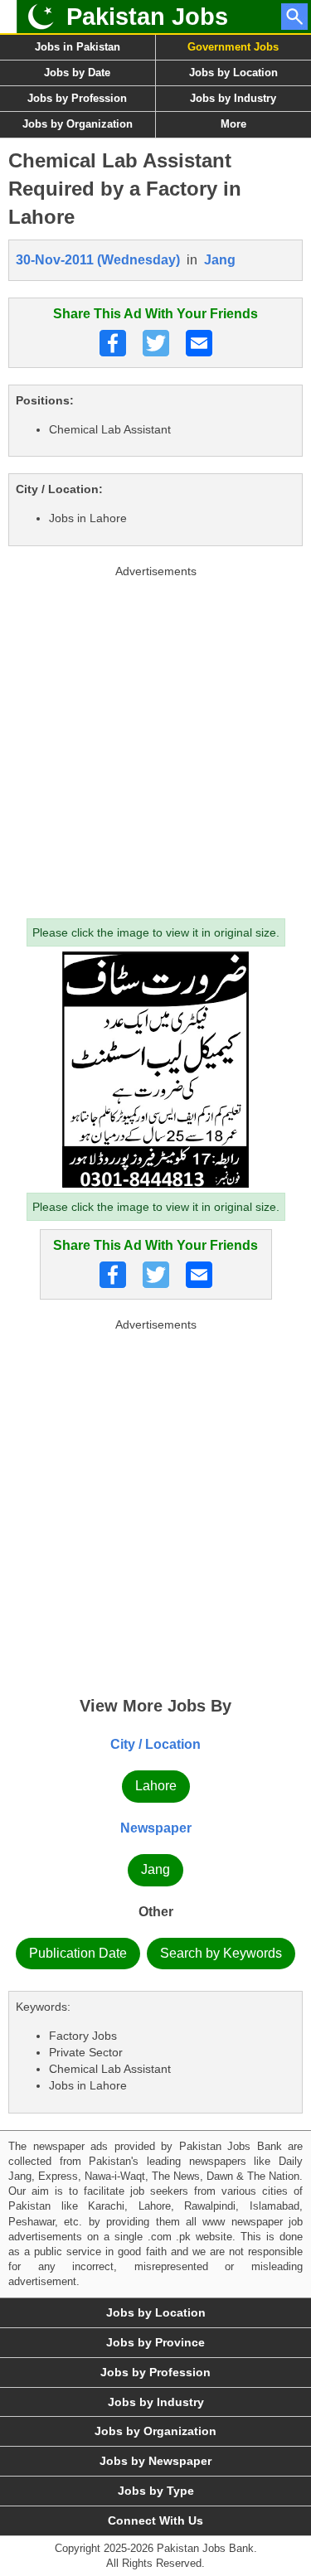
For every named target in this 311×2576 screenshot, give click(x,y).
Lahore (156, 1786)
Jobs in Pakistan (78, 47)
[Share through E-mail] (199, 343)
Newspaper (156, 1828)
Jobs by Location (156, 2312)
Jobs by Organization (78, 124)
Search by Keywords (221, 1953)
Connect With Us (155, 2520)
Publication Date (78, 1953)
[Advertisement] (155, 738)
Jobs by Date (77, 73)
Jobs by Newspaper (155, 2461)
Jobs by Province (155, 2342)
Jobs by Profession (77, 98)
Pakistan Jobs (147, 17)
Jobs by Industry (156, 2402)
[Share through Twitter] (156, 343)
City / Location (155, 1744)
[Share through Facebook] (113, 343)
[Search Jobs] (294, 17)
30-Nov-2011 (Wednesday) (98, 260)
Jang (220, 260)
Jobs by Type (156, 2491)
